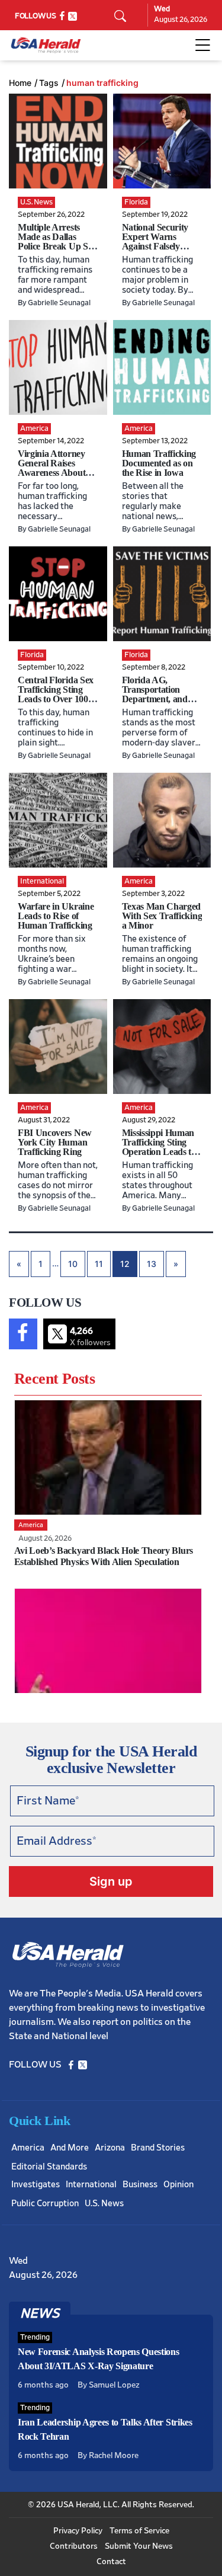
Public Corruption (45, 2204)
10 (73, 1264)
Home (20, 83)
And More (70, 2148)
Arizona (110, 2148)
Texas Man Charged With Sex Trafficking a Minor (162, 916)
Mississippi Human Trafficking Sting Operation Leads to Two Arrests (159, 1147)
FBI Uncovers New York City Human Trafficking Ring (55, 1142)
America (28, 2148)
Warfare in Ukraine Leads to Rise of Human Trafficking (56, 916)
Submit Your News (139, 2546)
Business (140, 2185)
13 (152, 1264)
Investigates (36, 2185)
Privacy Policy (78, 2531)
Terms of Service (139, 2531)
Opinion (178, 2185)
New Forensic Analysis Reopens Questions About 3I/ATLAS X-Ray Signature (99, 2359)
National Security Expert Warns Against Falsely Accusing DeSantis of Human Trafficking (158, 251)
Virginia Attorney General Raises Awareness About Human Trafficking (55, 468)
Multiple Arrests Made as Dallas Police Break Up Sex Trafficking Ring (57, 241)
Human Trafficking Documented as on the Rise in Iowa (159, 463)
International (91, 2185)
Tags (49, 83)
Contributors (74, 2546)
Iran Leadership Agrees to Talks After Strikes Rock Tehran (105, 2429)
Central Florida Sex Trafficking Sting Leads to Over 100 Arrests (56, 694)
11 (99, 1264)
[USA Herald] (46, 45)
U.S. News (104, 2204)
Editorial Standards (49, 2167)
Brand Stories (158, 2148)
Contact (111, 2562)
